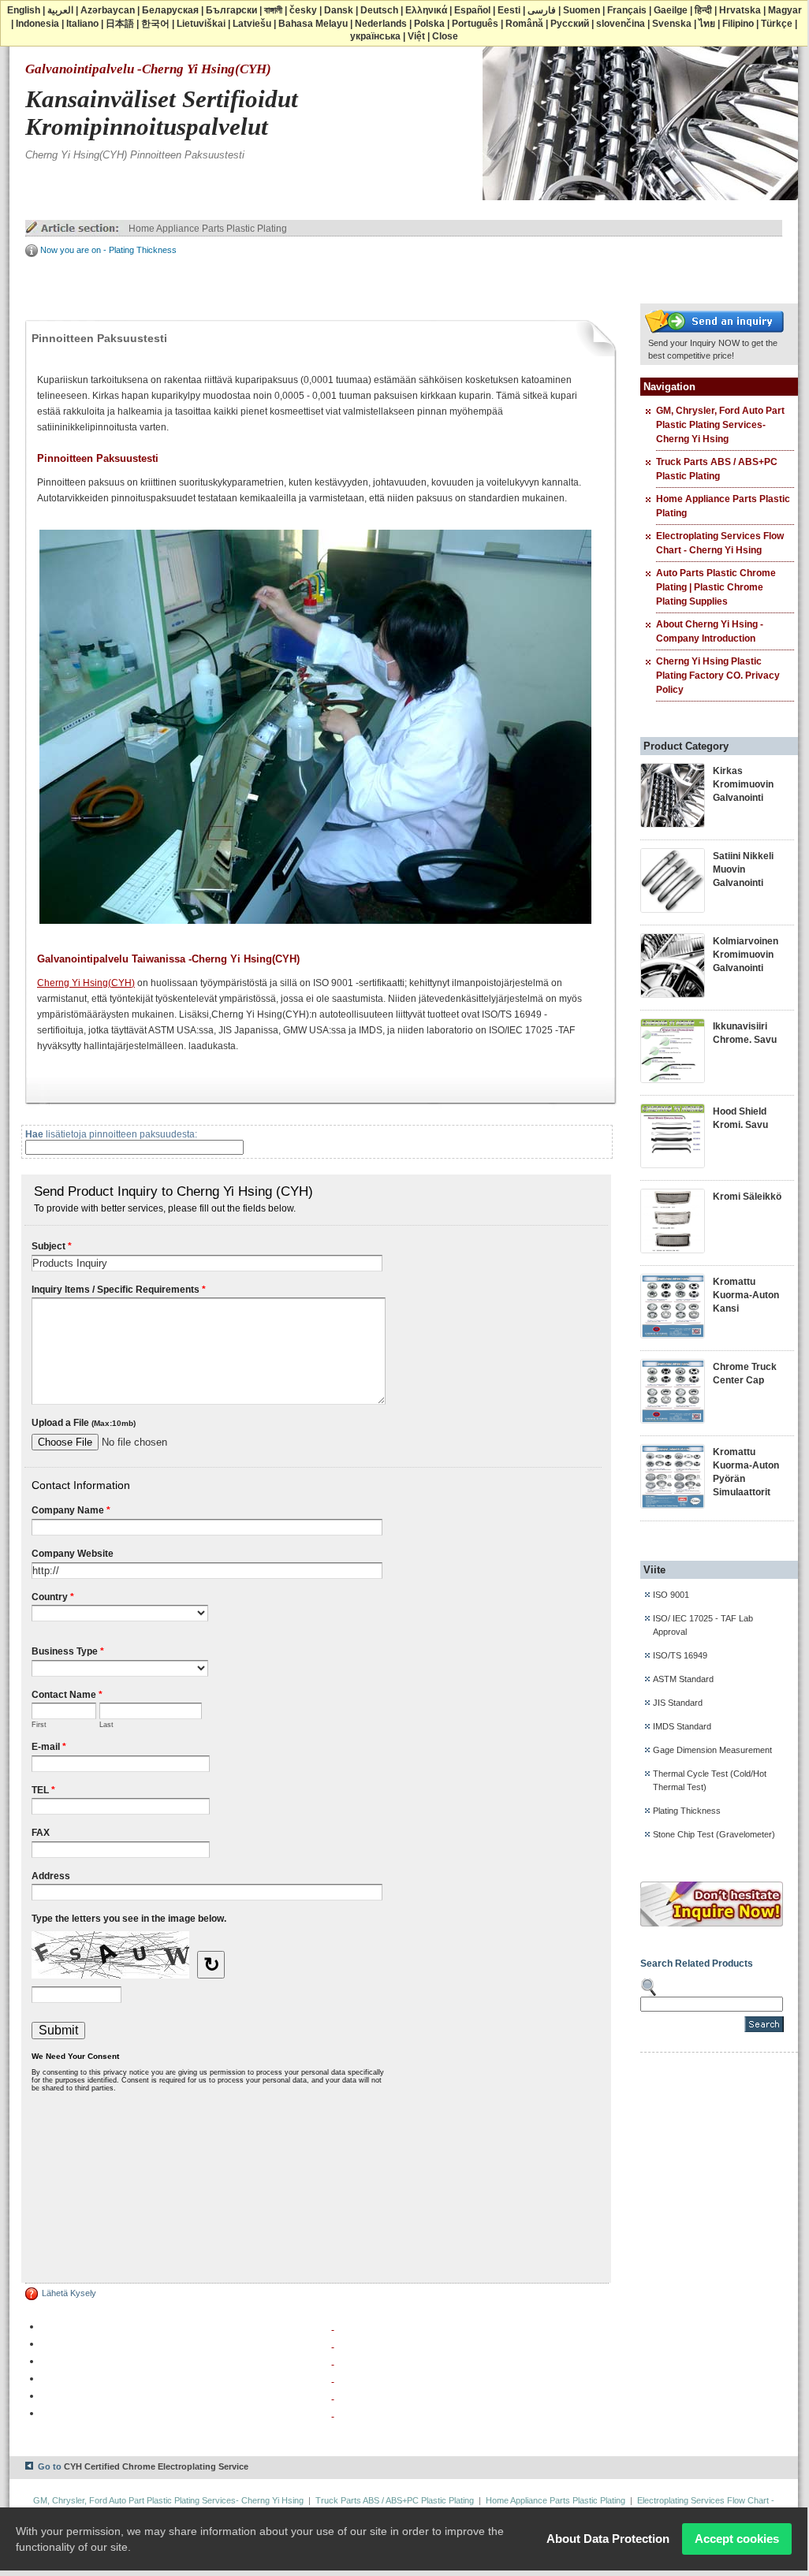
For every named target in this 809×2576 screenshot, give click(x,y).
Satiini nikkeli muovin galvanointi (743, 869)
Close (445, 36)
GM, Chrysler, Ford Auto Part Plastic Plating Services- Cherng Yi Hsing (720, 425)
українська (375, 36)
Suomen (582, 10)
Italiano (82, 24)
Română (524, 24)
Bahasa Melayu (313, 24)
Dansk (339, 10)
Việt (416, 36)
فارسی (542, 10)
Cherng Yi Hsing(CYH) (86, 983)
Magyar (785, 10)
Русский (570, 24)
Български (231, 10)
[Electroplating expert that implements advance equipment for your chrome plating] (714, 333)
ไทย (707, 24)
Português (475, 24)
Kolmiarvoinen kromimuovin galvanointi (746, 955)
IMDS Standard (682, 1726)
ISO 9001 (671, 1595)
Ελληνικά (426, 10)
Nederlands (381, 24)
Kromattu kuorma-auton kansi (746, 1295)
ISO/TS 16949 (680, 1655)
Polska (429, 24)
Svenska (672, 24)
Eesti (509, 10)
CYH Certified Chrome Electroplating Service (156, 2466)
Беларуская (170, 10)
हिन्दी (703, 10)
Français (627, 10)
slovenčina (621, 24)
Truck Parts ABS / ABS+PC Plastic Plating (395, 2500)
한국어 (155, 24)
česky (303, 10)
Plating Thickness (687, 1811)
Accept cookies (737, 2539)
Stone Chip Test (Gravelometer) (714, 1834)
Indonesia (37, 24)
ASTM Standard (683, 1679)
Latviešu (252, 24)
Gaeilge (671, 10)
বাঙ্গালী (273, 10)
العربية (60, 10)
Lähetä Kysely (69, 2293)
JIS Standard (678, 1703)
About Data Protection (608, 2539)
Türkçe (777, 24)
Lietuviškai (201, 24)
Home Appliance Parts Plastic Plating (208, 229)
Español (472, 10)
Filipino (738, 24)
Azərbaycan (108, 10)
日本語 (120, 24)
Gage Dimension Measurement (712, 1750)
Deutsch (379, 10)
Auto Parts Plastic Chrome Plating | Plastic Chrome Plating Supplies (716, 587)
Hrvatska (740, 10)
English (24, 10)
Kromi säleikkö (747, 1197)
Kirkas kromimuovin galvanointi (743, 784)
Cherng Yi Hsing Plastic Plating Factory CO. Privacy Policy (718, 676)
